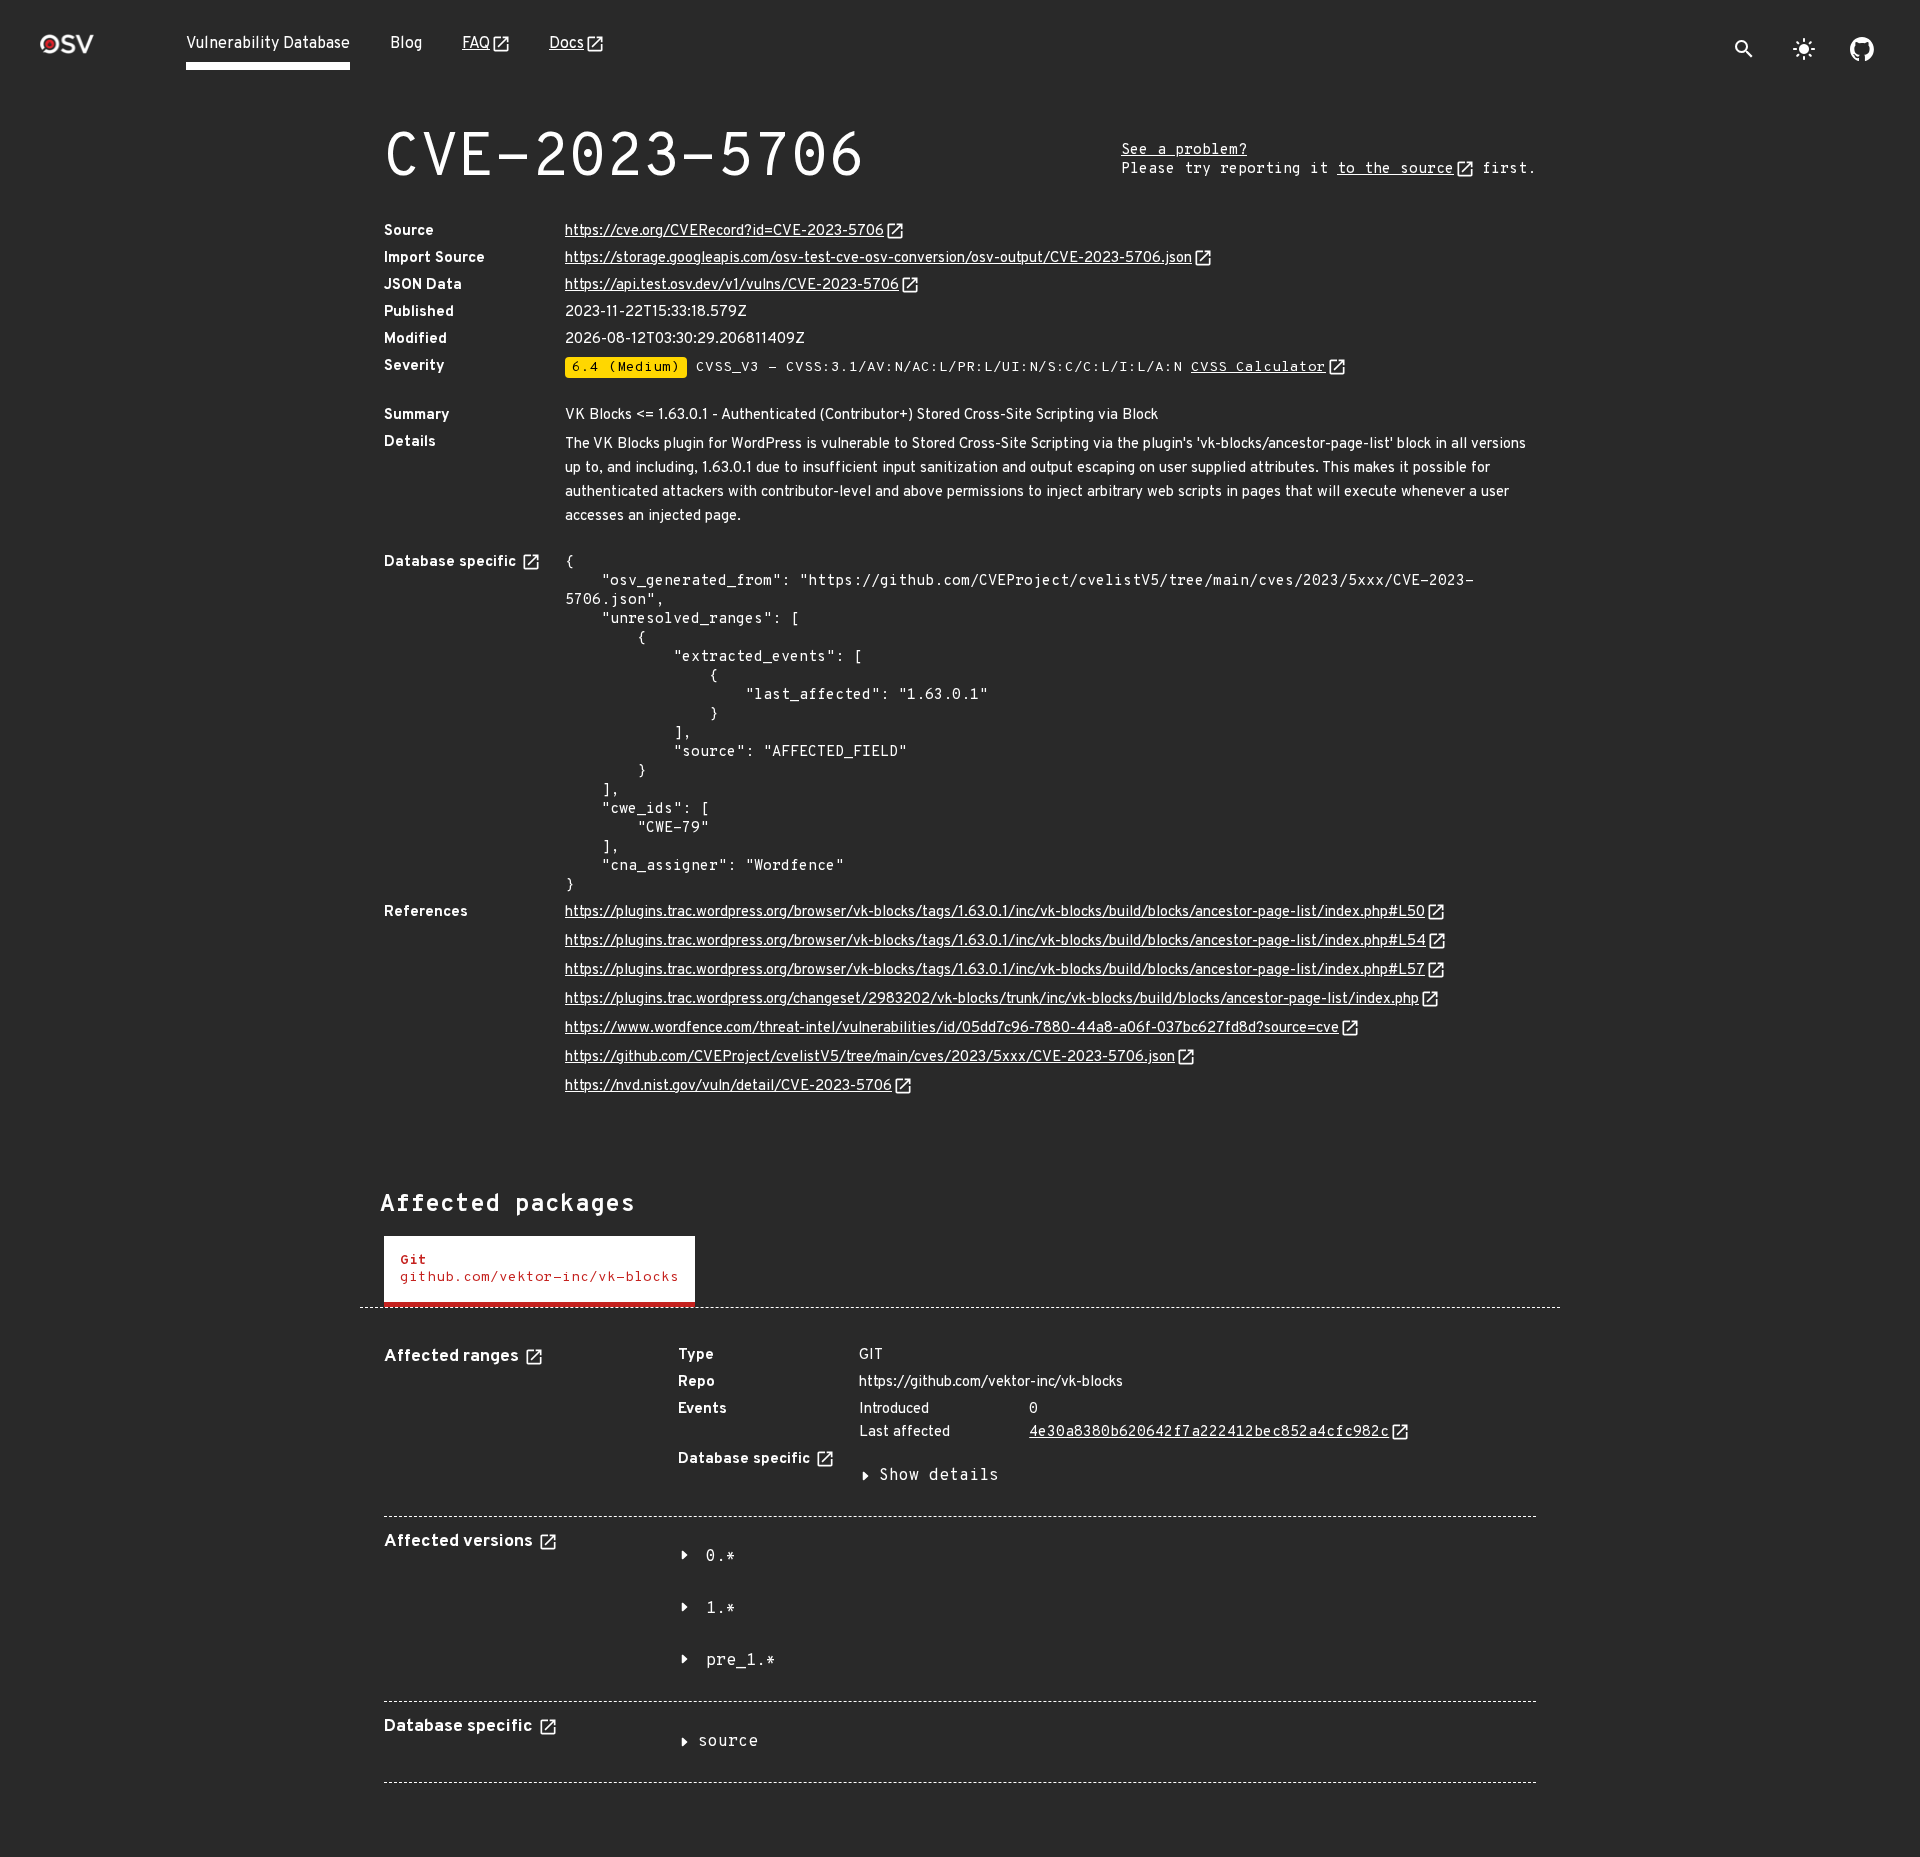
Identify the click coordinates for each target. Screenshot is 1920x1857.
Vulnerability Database (268, 44)
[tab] (539, 1271)
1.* (721, 1609)
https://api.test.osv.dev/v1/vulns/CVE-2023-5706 (732, 285)
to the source (1395, 169)
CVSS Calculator (1258, 367)
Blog (406, 44)
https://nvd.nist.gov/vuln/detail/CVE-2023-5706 (728, 1086)
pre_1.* (741, 1661)
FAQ (476, 44)
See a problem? (1184, 150)
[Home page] (67, 50)
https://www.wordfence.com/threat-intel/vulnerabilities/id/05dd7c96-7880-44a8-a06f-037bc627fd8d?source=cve (952, 1028)
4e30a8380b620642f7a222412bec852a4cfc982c (1209, 1432)
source (728, 1742)
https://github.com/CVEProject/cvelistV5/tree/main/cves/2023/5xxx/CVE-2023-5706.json (870, 1057)
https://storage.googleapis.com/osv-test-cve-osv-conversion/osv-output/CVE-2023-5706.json (878, 258)
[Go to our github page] (1862, 49)
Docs (566, 44)
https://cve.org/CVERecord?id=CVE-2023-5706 (724, 231)
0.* (721, 1557)
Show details (939, 1476)
